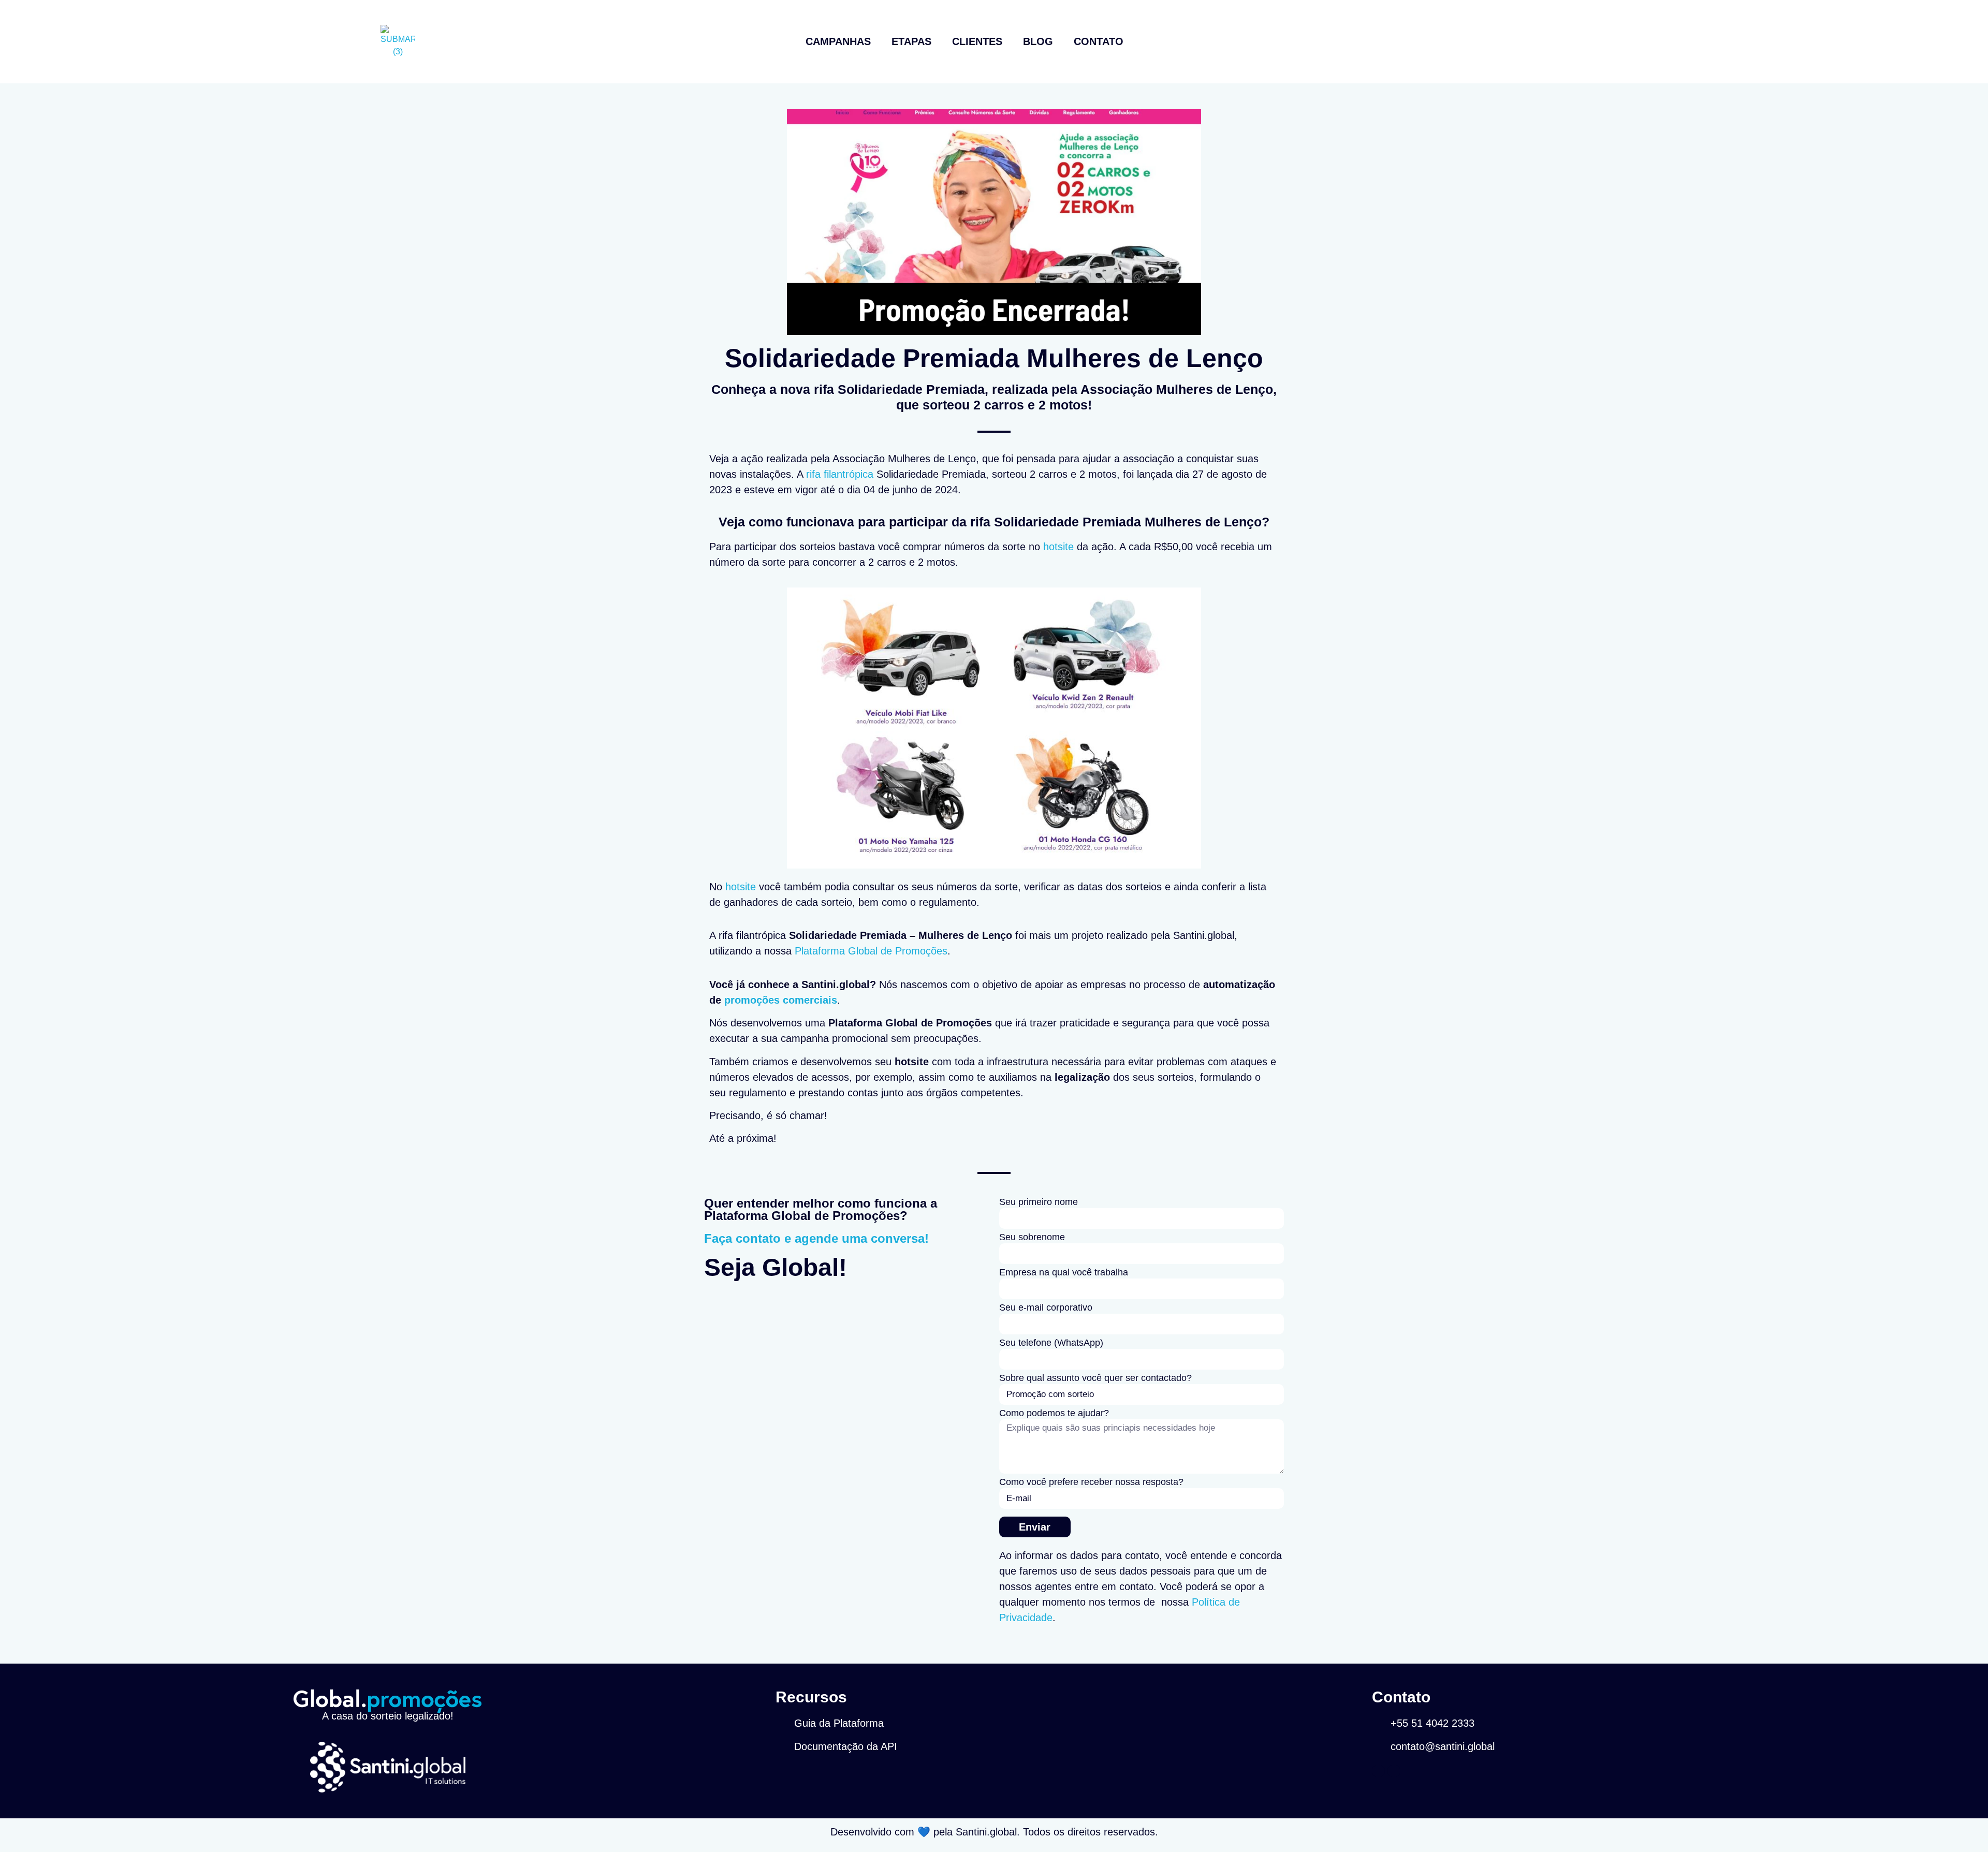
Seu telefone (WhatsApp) (1051, 1343)
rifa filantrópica (840, 474)
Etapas (911, 41)
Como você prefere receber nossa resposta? (1091, 1482)
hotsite (1058, 547)
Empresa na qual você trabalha (1064, 1273)
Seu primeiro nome (1039, 1202)
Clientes (977, 41)
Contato (1099, 41)
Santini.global (986, 1832)
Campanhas (838, 41)
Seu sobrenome (1032, 1237)
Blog (1038, 41)
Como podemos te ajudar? (1054, 1413)
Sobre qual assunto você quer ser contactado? (1095, 1378)
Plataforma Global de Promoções (871, 951)
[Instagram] (1378, 1771)
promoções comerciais (781, 1000)
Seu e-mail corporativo (1046, 1308)
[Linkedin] (1394, 1771)
